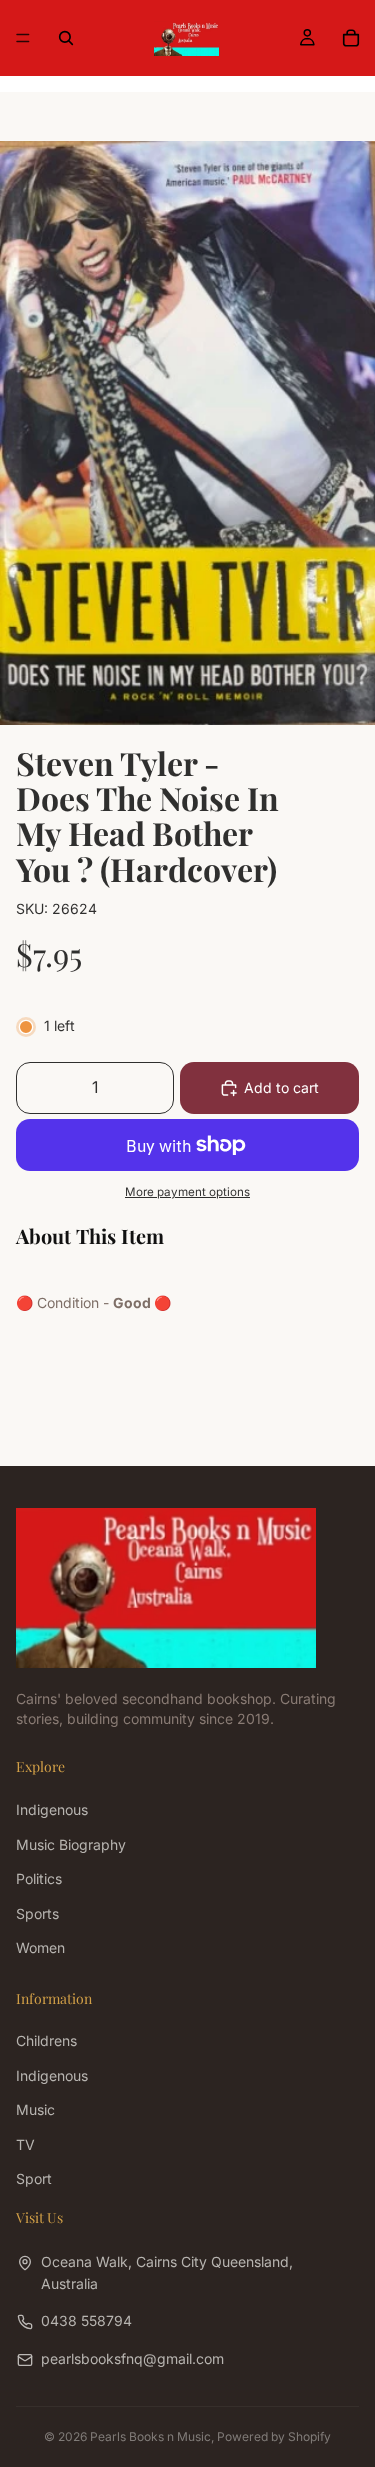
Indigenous (52, 1809)
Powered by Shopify (274, 2436)
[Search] (66, 38)
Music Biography (71, 1844)
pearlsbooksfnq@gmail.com (132, 2358)
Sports (37, 1912)
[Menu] (23, 38)
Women (40, 1947)
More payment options (187, 1192)
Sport (34, 2178)
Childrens (46, 2040)
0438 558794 (86, 2320)
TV (25, 2143)
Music (35, 2109)
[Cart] (351, 38)
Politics (39, 1878)
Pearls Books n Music (150, 2436)
